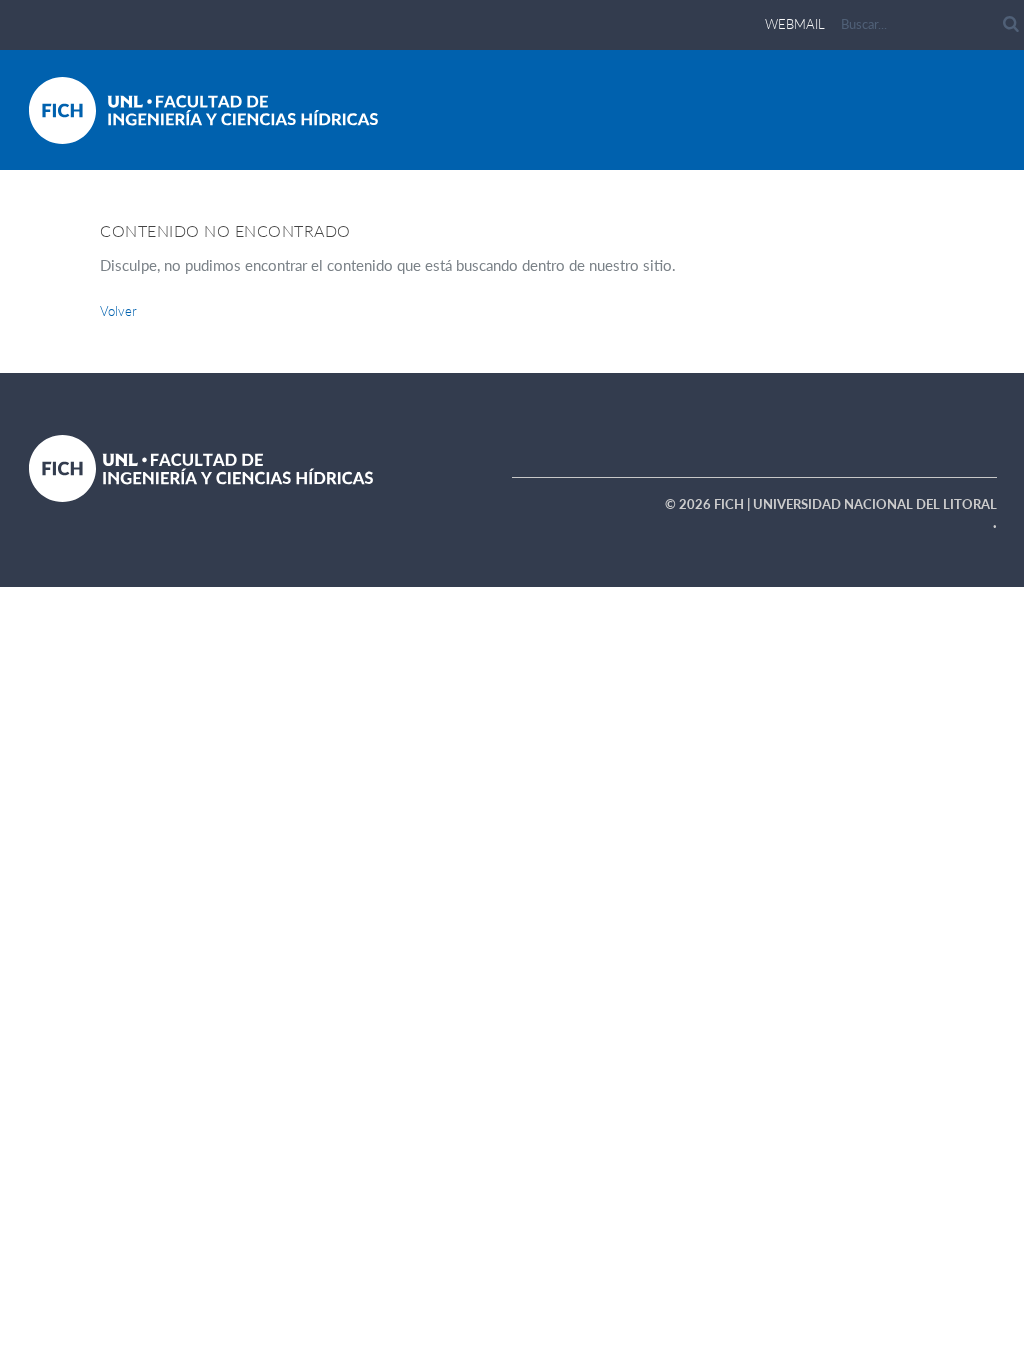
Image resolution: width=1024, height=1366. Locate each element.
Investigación (587, 232)
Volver (118, 311)
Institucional (404, 232)
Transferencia (781, 232)
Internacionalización (920, 232)
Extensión (683, 232)
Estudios (495, 232)
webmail (795, 24)
